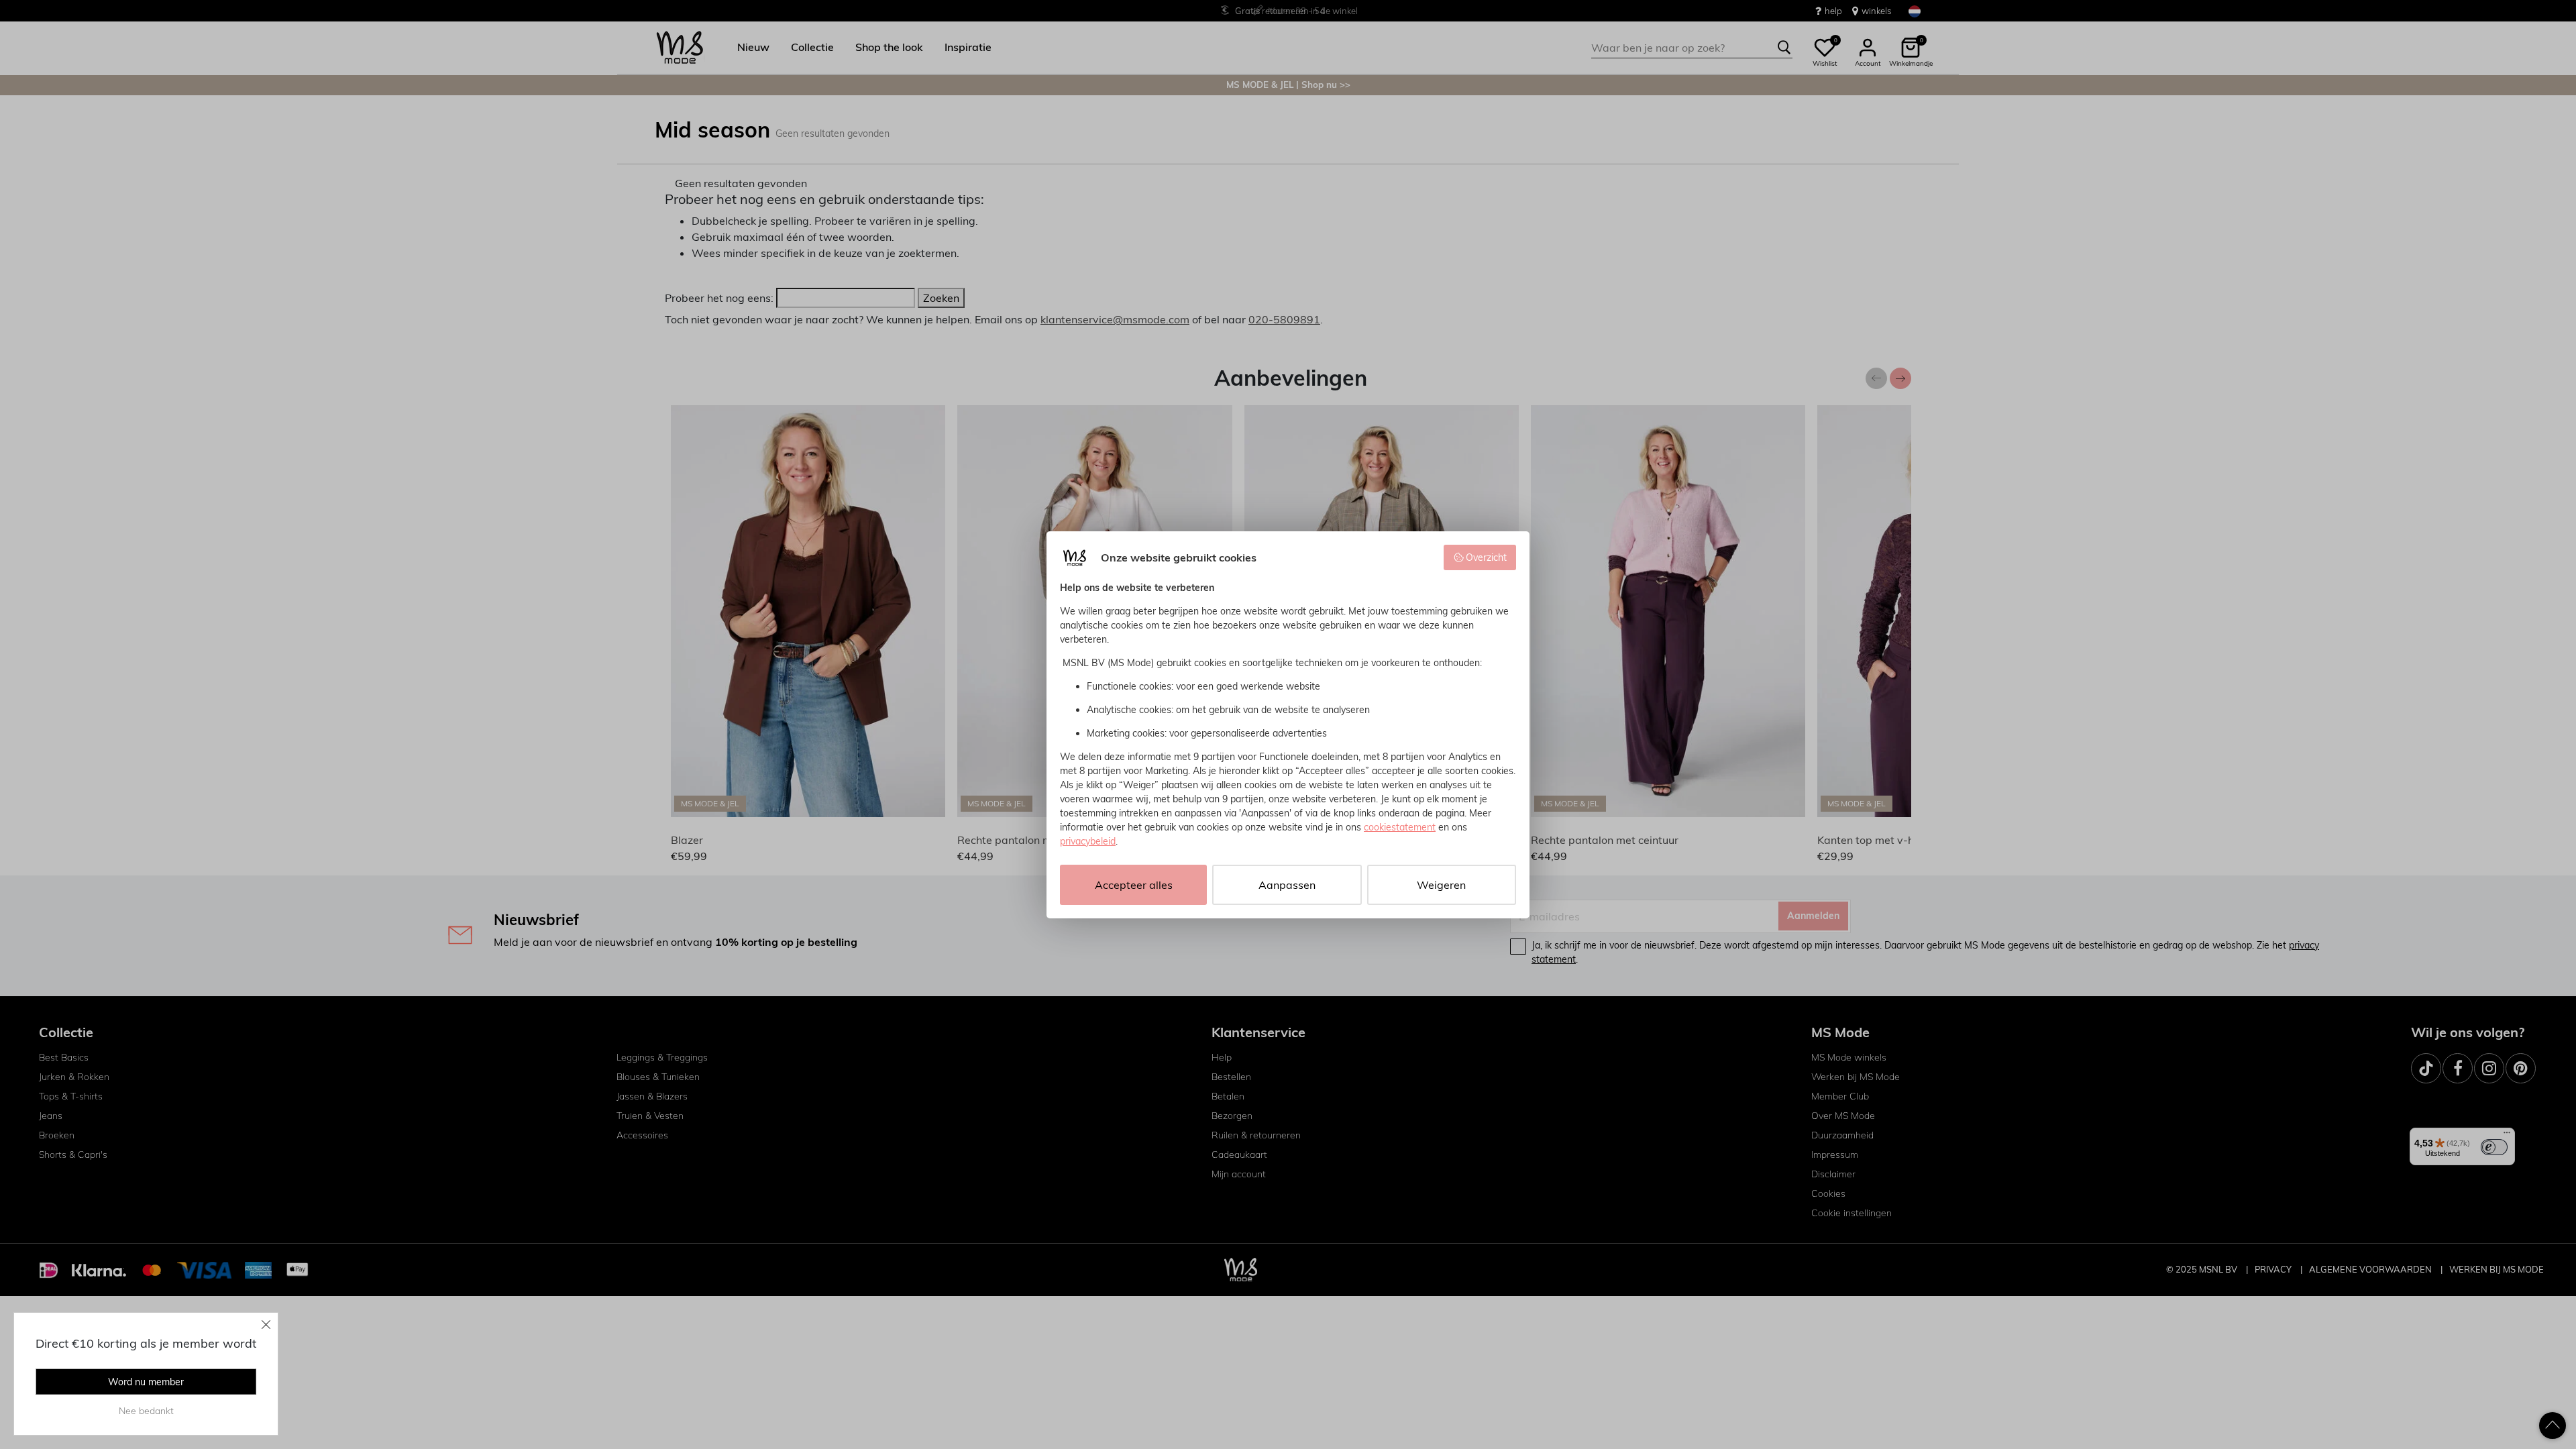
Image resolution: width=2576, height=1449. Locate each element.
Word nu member (146, 1382)
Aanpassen (1287, 885)
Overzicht (1486, 557)
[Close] (266, 1324)
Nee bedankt (146, 1411)
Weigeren (1441, 885)
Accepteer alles (1134, 885)
